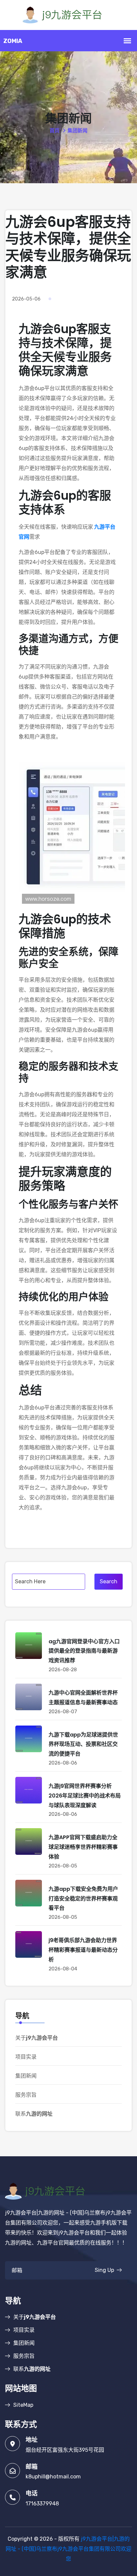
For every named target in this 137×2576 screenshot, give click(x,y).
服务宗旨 (26, 2095)
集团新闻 (26, 2076)
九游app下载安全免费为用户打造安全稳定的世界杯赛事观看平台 (83, 1899)
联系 (34, 2114)
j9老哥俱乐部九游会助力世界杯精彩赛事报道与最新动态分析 (83, 1950)
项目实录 (26, 2057)
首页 (55, 131)
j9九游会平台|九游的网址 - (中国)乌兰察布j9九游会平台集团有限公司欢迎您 (68, 2549)
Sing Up (104, 2270)
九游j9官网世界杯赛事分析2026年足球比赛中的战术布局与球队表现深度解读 (85, 1796)
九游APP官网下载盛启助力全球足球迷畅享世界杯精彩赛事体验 (83, 1847)
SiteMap (23, 2405)
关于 (37, 2038)
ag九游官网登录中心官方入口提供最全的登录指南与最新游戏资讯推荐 (84, 1651)
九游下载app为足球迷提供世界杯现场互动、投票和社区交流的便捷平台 (83, 1744)
